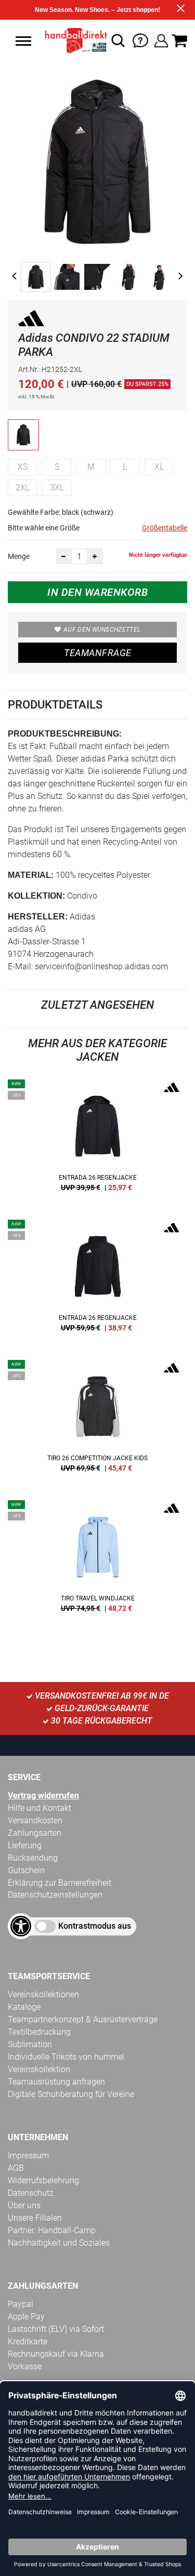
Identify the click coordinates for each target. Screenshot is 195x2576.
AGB (16, 2168)
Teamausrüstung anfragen (56, 2082)
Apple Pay (26, 2317)
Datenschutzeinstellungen (55, 1895)
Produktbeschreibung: (65, 734)
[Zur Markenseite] (31, 320)
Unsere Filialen (35, 2218)
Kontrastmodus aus (95, 1926)
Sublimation (30, 2044)
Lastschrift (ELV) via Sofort (56, 2329)
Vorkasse (25, 2366)
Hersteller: (38, 917)
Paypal (21, 2304)
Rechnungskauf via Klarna (56, 2354)
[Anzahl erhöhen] (95, 556)
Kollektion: (36, 896)
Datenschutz (31, 2193)
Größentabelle (165, 528)
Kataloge (24, 2007)
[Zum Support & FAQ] (140, 40)
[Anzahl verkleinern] (64, 556)
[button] (23, 41)
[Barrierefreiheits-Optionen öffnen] (21, 1926)
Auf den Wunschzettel (102, 630)
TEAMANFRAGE (98, 653)
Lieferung (25, 1845)
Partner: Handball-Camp (52, 2230)
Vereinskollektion (39, 2069)
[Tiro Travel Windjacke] (97, 1560)
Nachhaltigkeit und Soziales (59, 2243)
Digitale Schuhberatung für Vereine (71, 2094)
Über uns (24, 2205)
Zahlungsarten (35, 1833)
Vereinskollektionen (43, 1994)
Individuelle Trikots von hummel (66, 2057)
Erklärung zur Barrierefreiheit (60, 1883)
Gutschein (26, 1870)
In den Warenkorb (97, 592)
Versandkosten (35, 1820)
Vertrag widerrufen (43, 1796)
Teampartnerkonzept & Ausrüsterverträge (83, 2019)
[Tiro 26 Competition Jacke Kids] (97, 1420)
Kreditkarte (28, 2341)
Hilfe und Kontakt (40, 1808)
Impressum (28, 2155)
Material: (31, 875)
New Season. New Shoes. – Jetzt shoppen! (97, 10)
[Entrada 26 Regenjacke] (97, 1139)
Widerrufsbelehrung (43, 2180)
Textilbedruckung (39, 2032)
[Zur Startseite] (73, 41)
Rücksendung (33, 1858)
